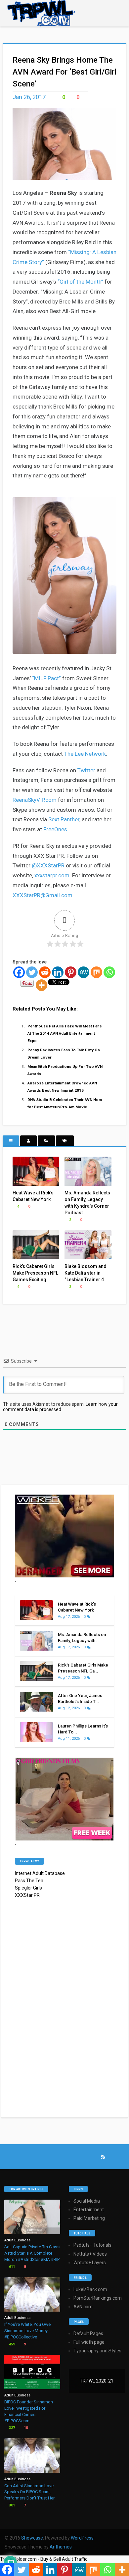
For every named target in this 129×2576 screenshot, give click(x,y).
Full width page (89, 2342)
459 (11, 2344)
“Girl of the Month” (80, 282)
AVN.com (83, 2307)
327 (11, 2428)
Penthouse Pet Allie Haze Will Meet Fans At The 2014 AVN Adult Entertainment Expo (65, 1033)
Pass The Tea (29, 1881)
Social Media (87, 2201)
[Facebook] (19, 972)
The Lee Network (85, 754)
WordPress (82, 2538)
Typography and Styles (97, 2351)
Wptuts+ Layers (90, 2263)
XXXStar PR (27, 1895)
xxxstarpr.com (52, 875)
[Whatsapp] (109, 972)
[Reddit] (45, 972)
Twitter (86, 770)
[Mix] (96, 972)
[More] (42, 985)
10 (25, 2428)
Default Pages (88, 2333)
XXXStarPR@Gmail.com (43, 895)
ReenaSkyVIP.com (35, 800)
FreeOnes (55, 829)
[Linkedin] (58, 972)
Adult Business (17, 2240)
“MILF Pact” (46, 678)
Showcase (32, 2538)
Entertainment (89, 2210)
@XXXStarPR (48, 865)
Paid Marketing (89, 2218)
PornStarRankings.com (98, 2298)
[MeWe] (84, 972)
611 (11, 2267)
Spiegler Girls (28, 1888)
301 (11, 2505)
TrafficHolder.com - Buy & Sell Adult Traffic (44, 2559)
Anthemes (61, 2547)
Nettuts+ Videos (90, 2254)
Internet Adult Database (40, 1873)
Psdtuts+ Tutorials (92, 2245)
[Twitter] (32, 972)
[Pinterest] (71, 972)
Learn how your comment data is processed (60, 1407)
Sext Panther (64, 819)
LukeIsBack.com (90, 2289)
